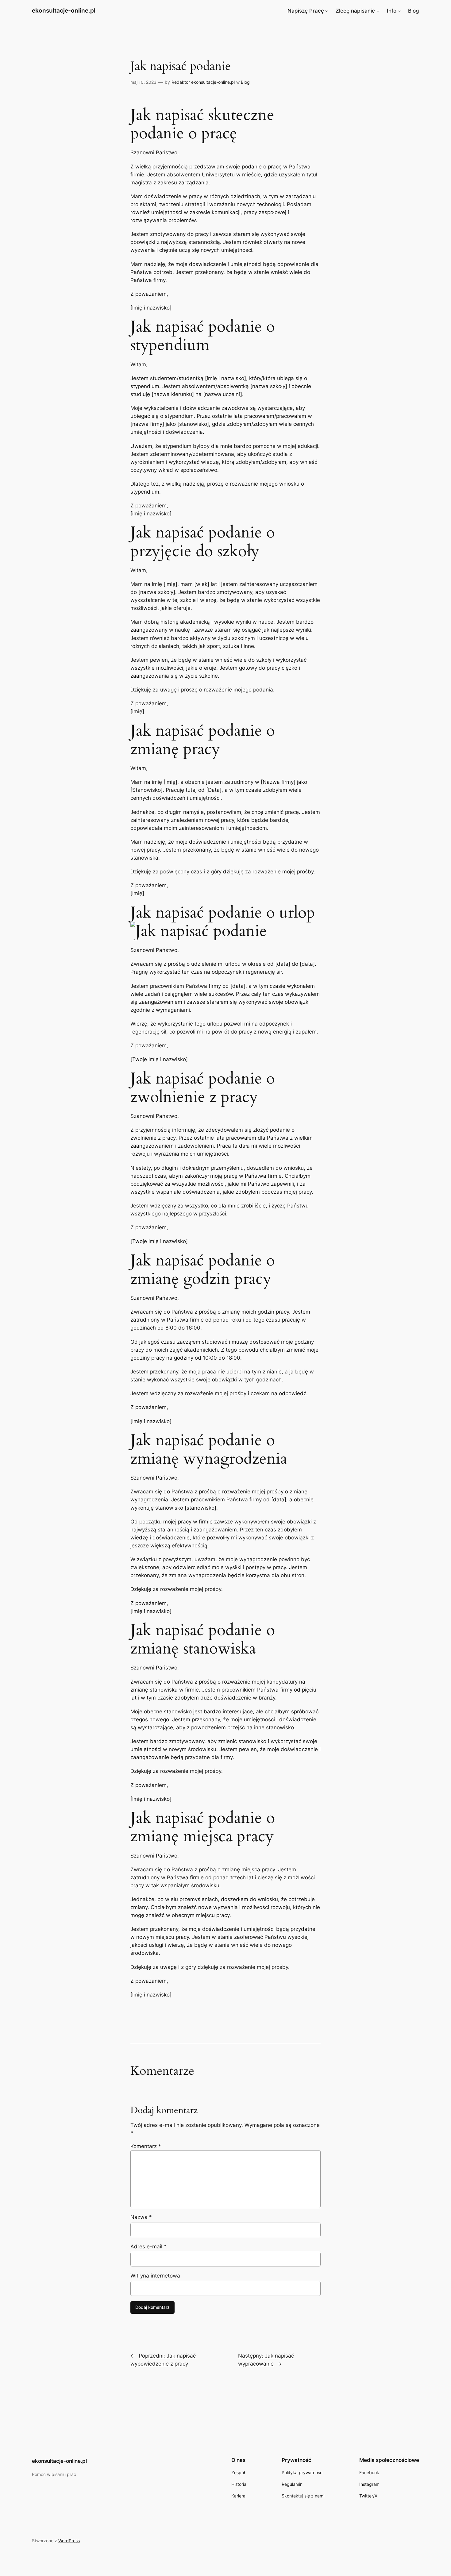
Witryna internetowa (155, 2276)
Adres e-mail (148, 2247)
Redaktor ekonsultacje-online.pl (203, 82)
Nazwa (141, 2217)
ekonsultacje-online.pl (64, 10)
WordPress (69, 2541)
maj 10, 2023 (143, 82)
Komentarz (146, 2146)
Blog (245, 82)
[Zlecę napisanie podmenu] (378, 11)
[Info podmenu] (399, 11)
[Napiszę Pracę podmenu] (327, 11)
